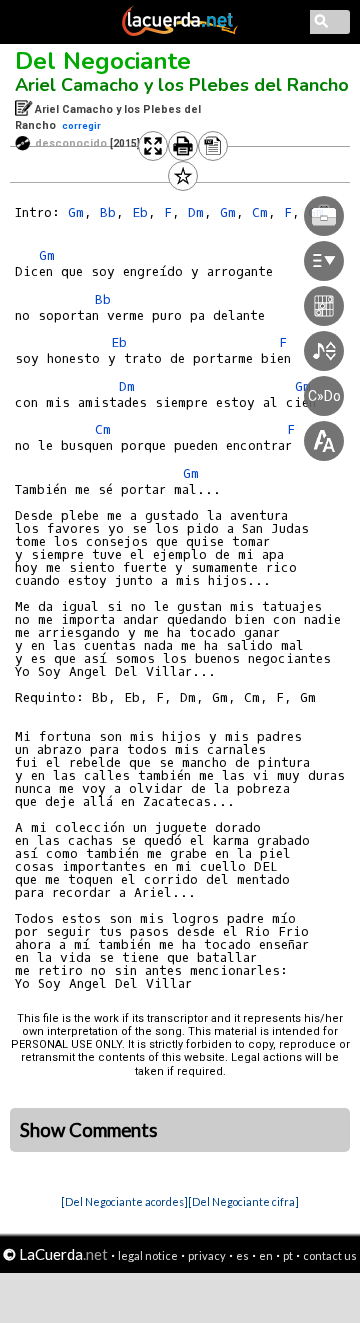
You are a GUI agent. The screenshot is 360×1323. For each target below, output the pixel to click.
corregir (81, 125)
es (242, 1255)
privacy (207, 1255)
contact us (330, 1255)
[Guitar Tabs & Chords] (180, 32)
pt (288, 1255)
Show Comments (89, 1130)
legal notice (148, 1255)
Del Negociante (103, 61)
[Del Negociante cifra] (243, 1201)
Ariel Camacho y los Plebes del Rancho (182, 85)
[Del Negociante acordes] (124, 1201)
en (266, 1255)
